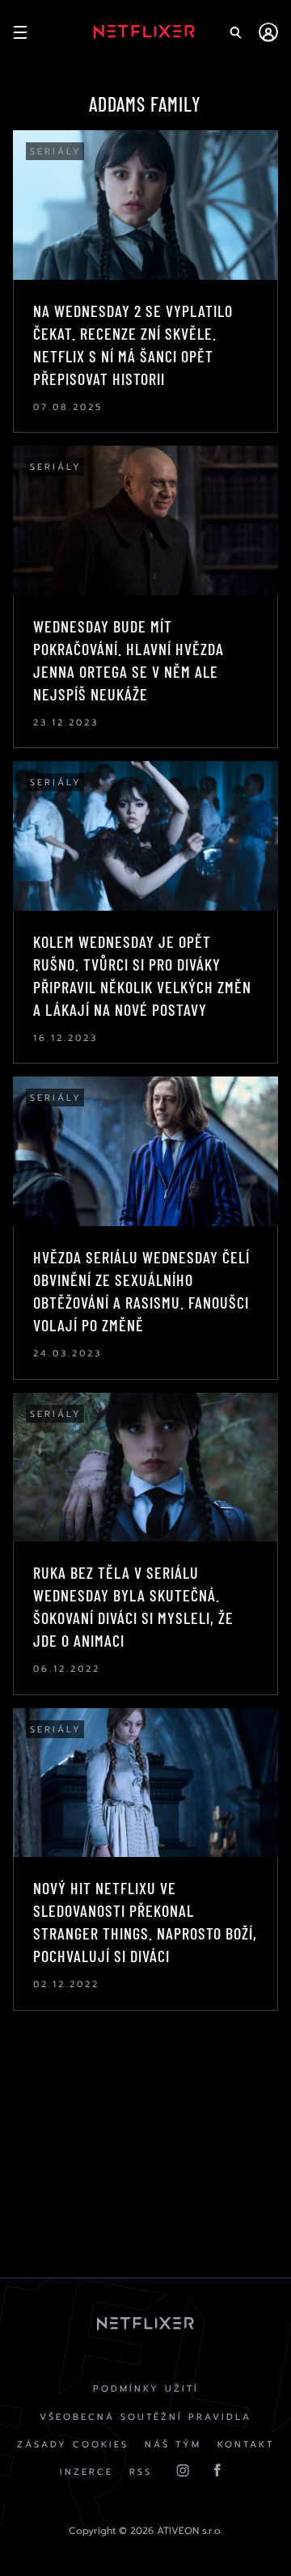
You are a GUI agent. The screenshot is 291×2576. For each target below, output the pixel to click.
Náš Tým (173, 2445)
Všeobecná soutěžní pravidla (145, 2417)
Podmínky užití (146, 2389)
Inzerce (86, 2472)
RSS (141, 2472)
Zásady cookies (73, 2445)
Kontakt (246, 2445)
